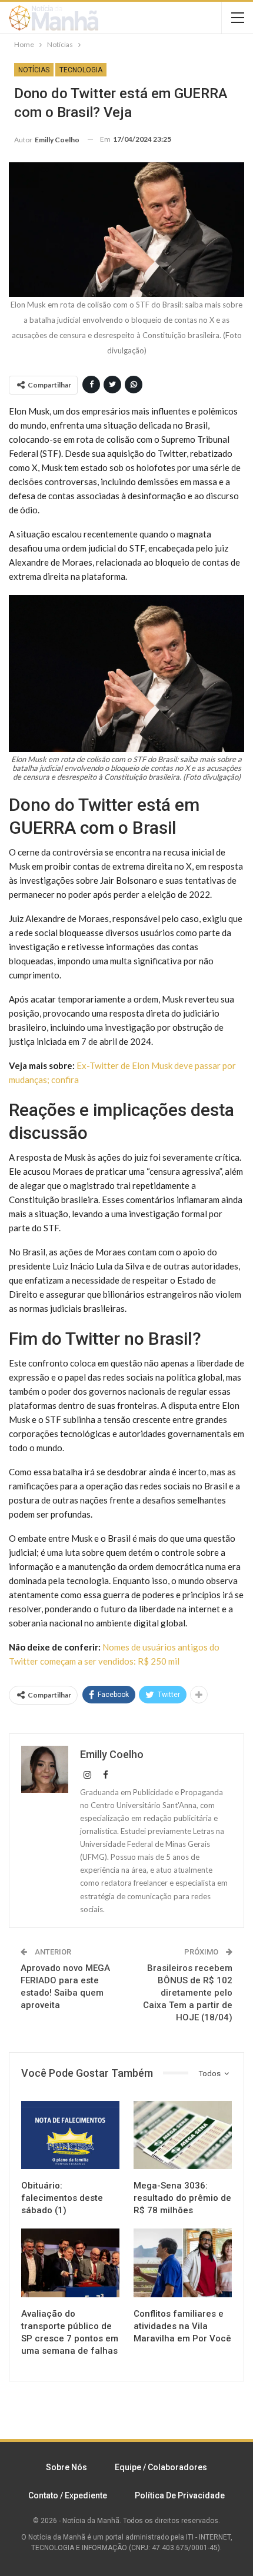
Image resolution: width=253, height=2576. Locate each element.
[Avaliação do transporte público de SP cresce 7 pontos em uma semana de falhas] (70, 2263)
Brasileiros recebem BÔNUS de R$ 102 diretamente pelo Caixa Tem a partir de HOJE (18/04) (188, 1993)
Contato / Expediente (68, 2495)
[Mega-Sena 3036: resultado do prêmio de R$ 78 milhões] (183, 2135)
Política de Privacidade (180, 2495)
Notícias (34, 70)
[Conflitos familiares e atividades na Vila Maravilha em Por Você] (183, 2263)
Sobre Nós (66, 2467)
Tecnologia (81, 70)
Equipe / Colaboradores (161, 2467)
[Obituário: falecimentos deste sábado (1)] (70, 2135)
